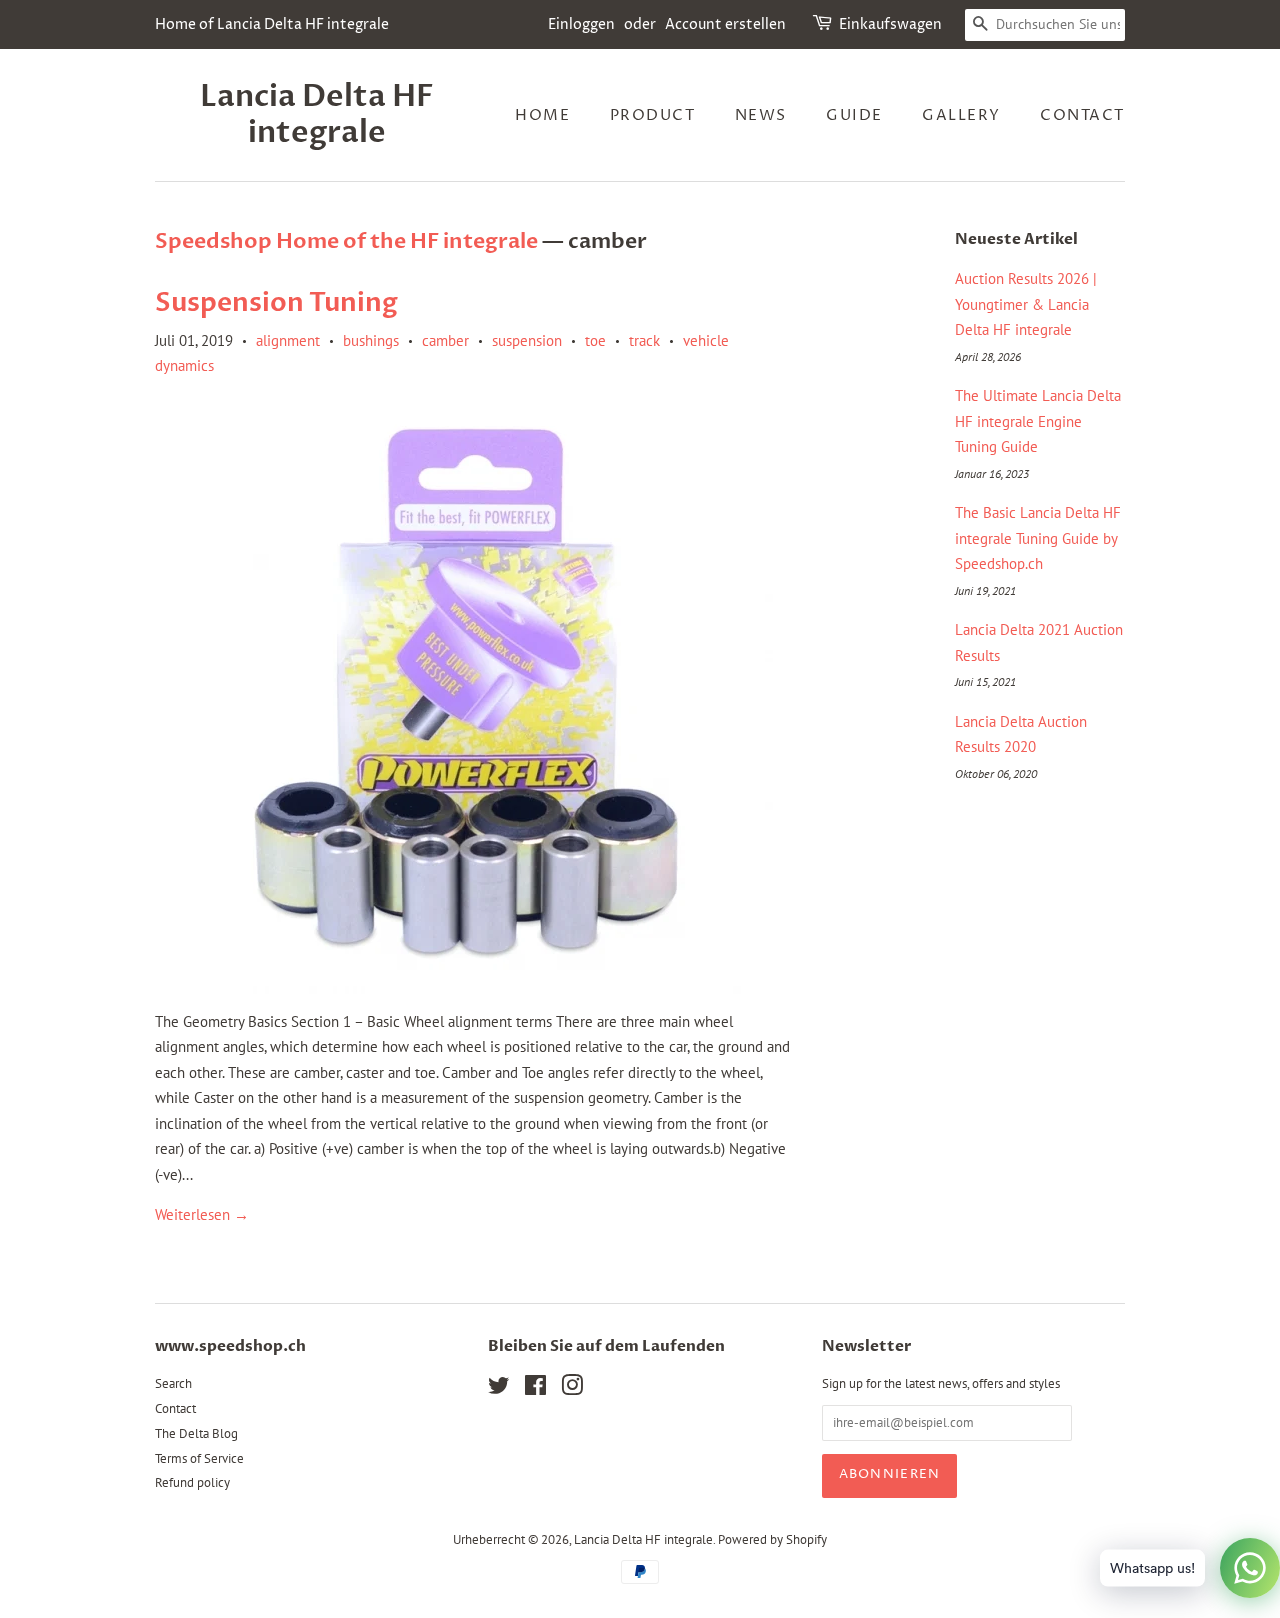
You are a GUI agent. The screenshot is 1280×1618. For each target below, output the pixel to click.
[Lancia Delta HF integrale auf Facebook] (535, 1389)
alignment (288, 340)
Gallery (961, 115)
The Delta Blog (196, 1433)
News (761, 115)
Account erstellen (725, 24)
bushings (371, 340)
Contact (1082, 115)
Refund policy (192, 1482)
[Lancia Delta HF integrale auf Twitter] (499, 1389)
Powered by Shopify (772, 1539)
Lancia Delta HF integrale (317, 115)
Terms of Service (199, 1458)
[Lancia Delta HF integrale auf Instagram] (572, 1389)
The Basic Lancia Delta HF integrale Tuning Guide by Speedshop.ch (1038, 538)
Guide (854, 115)
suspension (527, 340)
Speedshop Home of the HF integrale (346, 241)
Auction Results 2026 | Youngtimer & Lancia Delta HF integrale (1026, 304)
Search (173, 1383)
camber (445, 340)
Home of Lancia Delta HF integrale (272, 24)
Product (653, 115)
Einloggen (581, 24)
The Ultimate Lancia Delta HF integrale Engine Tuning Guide (1038, 421)
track (644, 340)
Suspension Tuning (276, 303)
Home (542, 115)
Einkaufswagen (890, 24)
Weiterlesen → (202, 1214)
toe (595, 340)
